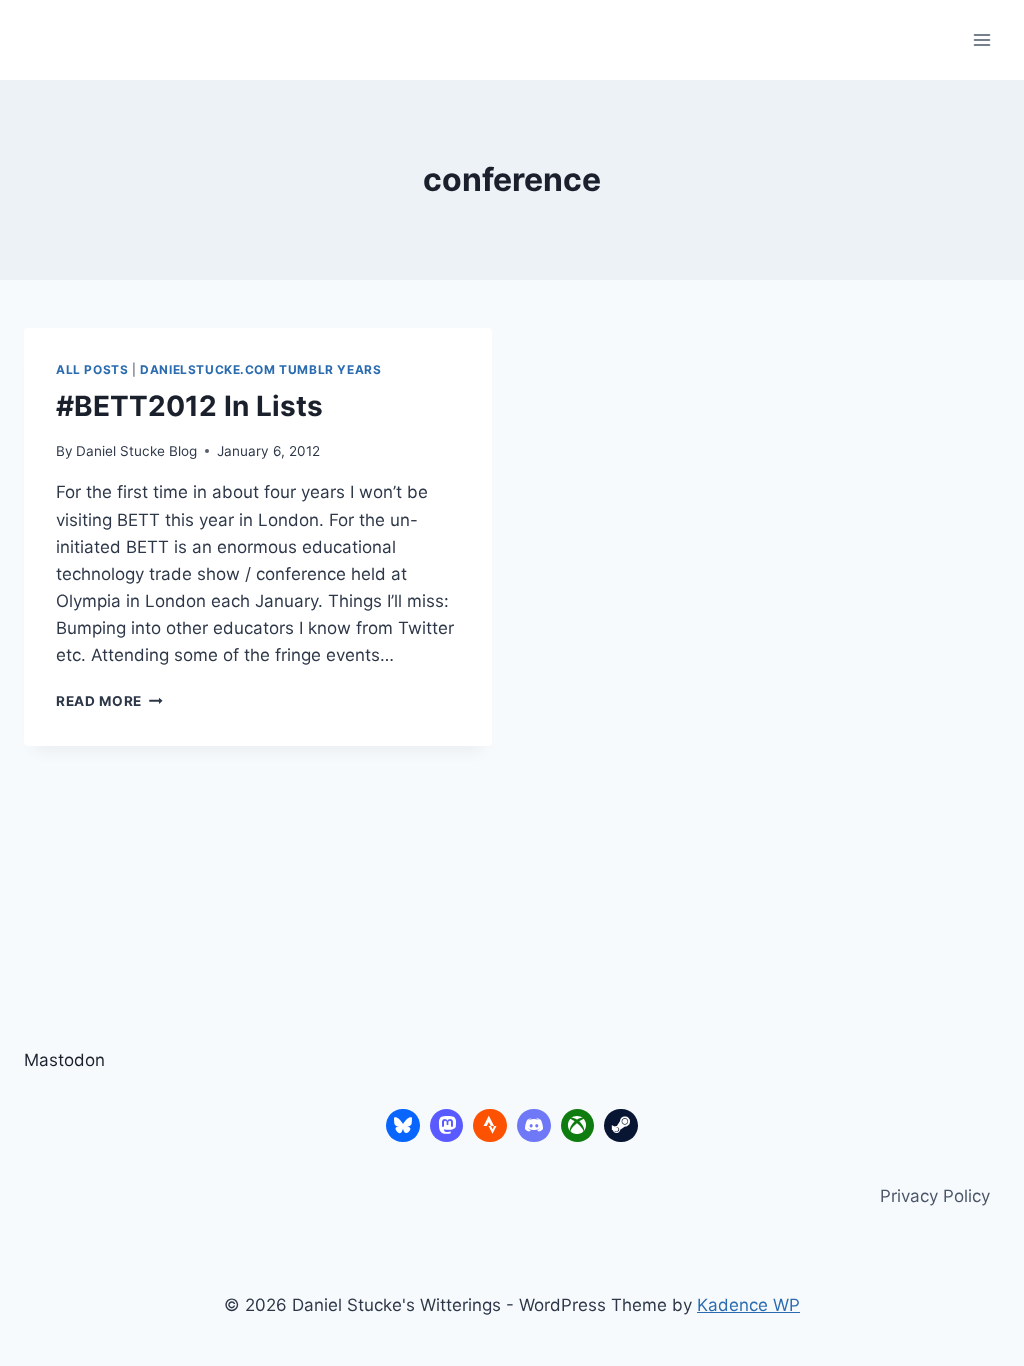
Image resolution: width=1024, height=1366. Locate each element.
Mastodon (64, 1060)
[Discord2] (534, 1126)
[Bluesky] (403, 1126)
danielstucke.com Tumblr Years (260, 369)
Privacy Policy (935, 1196)
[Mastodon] (447, 1126)
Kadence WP (748, 1305)
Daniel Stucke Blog (136, 451)
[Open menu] (981, 39)
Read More (109, 701)
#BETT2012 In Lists (189, 406)
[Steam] (621, 1126)
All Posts (92, 369)
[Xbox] (578, 1126)
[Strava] (490, 1126)
